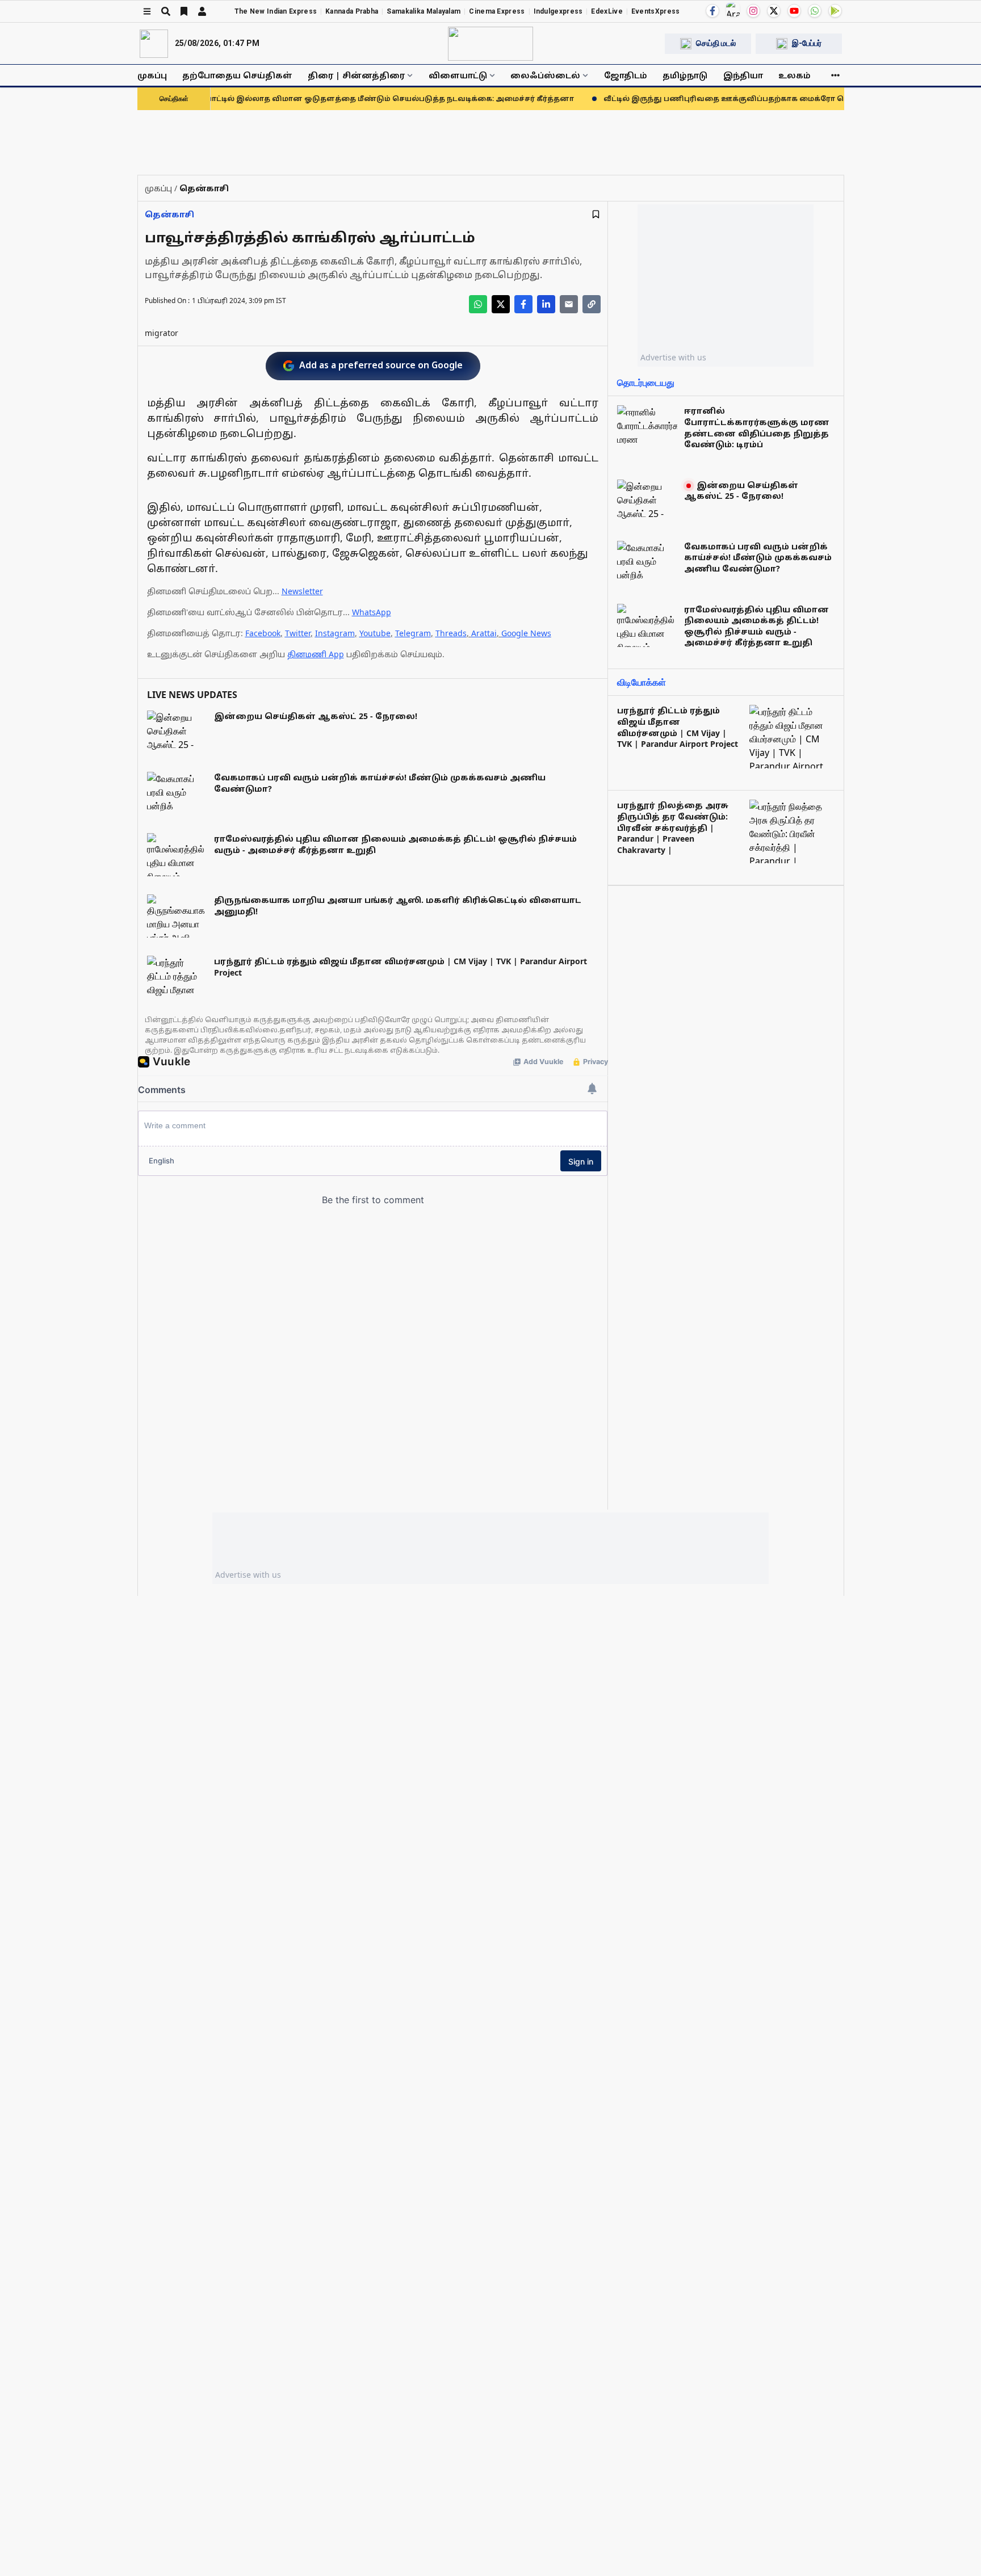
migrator (162, 333)
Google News (526, 633)
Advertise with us (673, 357)
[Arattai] (733, 10)
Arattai (484, 633)
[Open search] (166, 11)
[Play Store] (835, 11)
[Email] (569, 304)
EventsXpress (656, 11)
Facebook (263, 633)
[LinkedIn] (546, 304)
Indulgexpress (558, 11)
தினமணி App (316, 654)
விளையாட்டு (458, 75)
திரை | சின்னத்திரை (356, 75)
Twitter (298, 633)
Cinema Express (497, 11)
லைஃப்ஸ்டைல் (545, 75)
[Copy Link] (592, 304)
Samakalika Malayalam (424, 11)
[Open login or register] (202, 11)
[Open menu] (147, 11)
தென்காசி (169, 214)
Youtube (375, 633)
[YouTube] (794, 11)
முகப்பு (152, 75)
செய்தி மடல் (716, 43)
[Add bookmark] (596, 214)
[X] (774, 11)
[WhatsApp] (815, 11)
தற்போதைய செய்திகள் (237, 75)
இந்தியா (743, 75)
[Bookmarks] (184, 11)
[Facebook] (712, 11)
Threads (451, 633)
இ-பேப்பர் (807, 43)
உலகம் (795, 75)
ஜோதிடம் (626, 75)
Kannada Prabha (352, 11)
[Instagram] (753, 11)
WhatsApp (372, 612)
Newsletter (302, 591)
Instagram (335, 633)
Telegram (413, 633)
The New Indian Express (276, 11)
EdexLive (607, 11)
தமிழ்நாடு (685, 75)
